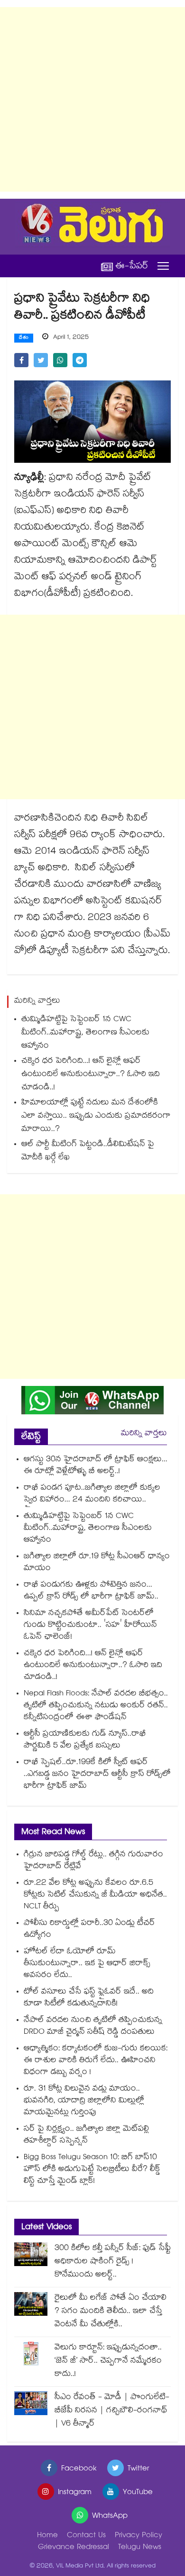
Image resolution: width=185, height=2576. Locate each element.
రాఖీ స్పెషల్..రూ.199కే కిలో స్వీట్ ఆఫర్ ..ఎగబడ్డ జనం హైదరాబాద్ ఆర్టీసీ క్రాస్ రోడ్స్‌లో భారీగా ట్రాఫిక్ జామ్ (97, 1775)
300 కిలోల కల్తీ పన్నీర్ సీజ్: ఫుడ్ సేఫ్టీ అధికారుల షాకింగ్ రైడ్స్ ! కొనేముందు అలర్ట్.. (113, 2262)
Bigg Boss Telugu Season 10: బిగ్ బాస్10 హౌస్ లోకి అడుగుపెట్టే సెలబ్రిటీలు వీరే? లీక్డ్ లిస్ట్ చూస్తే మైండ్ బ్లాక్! (92, 2170)
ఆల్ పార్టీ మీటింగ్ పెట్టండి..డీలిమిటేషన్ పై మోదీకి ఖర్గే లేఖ (88, 1151)
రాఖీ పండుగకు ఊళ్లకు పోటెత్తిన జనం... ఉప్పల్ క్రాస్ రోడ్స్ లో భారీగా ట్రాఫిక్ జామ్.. (91, 1591)
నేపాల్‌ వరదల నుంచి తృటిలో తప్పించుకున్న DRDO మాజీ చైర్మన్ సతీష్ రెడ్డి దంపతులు (93, 2027)
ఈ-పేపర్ (132, 266)
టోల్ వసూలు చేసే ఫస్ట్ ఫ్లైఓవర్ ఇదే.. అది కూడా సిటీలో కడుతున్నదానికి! (89, 1998)
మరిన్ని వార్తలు (144, 1434)
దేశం (24, 338)
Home (47, 2536)
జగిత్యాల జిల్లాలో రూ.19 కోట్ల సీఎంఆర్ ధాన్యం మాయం (97, 1563)
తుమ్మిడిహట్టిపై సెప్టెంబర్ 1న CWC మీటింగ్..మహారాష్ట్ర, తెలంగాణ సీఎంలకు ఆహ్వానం (85, 1033)
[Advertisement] (92, 99)
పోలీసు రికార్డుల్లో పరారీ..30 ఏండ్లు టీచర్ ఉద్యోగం (89, 1930)
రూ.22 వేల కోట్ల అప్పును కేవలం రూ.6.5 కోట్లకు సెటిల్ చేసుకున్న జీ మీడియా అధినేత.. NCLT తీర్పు (95, 1895)
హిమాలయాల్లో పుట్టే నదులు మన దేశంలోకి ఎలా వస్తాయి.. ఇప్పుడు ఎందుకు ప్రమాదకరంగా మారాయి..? (96, 1116)
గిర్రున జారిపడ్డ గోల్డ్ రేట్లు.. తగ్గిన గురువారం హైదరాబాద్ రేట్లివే (93, 1861)
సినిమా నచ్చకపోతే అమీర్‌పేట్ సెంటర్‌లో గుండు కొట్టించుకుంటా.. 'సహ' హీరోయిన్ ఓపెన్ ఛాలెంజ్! (90, 1626)
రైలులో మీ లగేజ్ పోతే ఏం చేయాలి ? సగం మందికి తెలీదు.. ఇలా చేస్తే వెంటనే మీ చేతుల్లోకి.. (111, 2312)
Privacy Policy (139, 2536)
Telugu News (140, 2548)
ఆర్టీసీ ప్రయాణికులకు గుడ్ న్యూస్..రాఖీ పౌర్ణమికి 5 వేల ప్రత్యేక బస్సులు (85, 1740)
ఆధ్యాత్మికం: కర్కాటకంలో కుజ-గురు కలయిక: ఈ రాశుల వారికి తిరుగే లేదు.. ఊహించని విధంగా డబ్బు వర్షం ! (96, 2061)
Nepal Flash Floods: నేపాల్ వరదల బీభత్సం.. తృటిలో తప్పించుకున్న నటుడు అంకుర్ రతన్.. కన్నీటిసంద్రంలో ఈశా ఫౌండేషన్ (96, 1706)
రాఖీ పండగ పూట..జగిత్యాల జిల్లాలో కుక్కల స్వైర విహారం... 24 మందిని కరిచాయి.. (92, 1494)
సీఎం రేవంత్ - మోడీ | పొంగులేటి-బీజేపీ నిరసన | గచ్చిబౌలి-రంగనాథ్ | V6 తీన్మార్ (112, 2411)
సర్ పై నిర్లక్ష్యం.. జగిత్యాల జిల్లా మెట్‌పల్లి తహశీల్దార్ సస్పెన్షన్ (86, 2135)
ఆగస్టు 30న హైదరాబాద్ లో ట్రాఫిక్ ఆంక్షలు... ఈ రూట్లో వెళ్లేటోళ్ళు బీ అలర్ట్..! (96, 1466)
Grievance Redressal (74, 2548)
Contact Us (86, 2536)
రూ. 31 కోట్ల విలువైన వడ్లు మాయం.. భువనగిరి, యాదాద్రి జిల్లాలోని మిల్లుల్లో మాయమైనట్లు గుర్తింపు (84, 2101)
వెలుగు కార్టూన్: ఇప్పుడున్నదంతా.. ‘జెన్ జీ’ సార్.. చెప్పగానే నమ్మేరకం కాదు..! (108, 2361)
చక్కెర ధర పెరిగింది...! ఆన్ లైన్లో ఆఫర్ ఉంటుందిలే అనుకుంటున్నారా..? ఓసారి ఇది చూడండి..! (91, 1075)
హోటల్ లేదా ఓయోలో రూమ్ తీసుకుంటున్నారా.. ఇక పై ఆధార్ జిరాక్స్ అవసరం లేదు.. (87, 1964)
